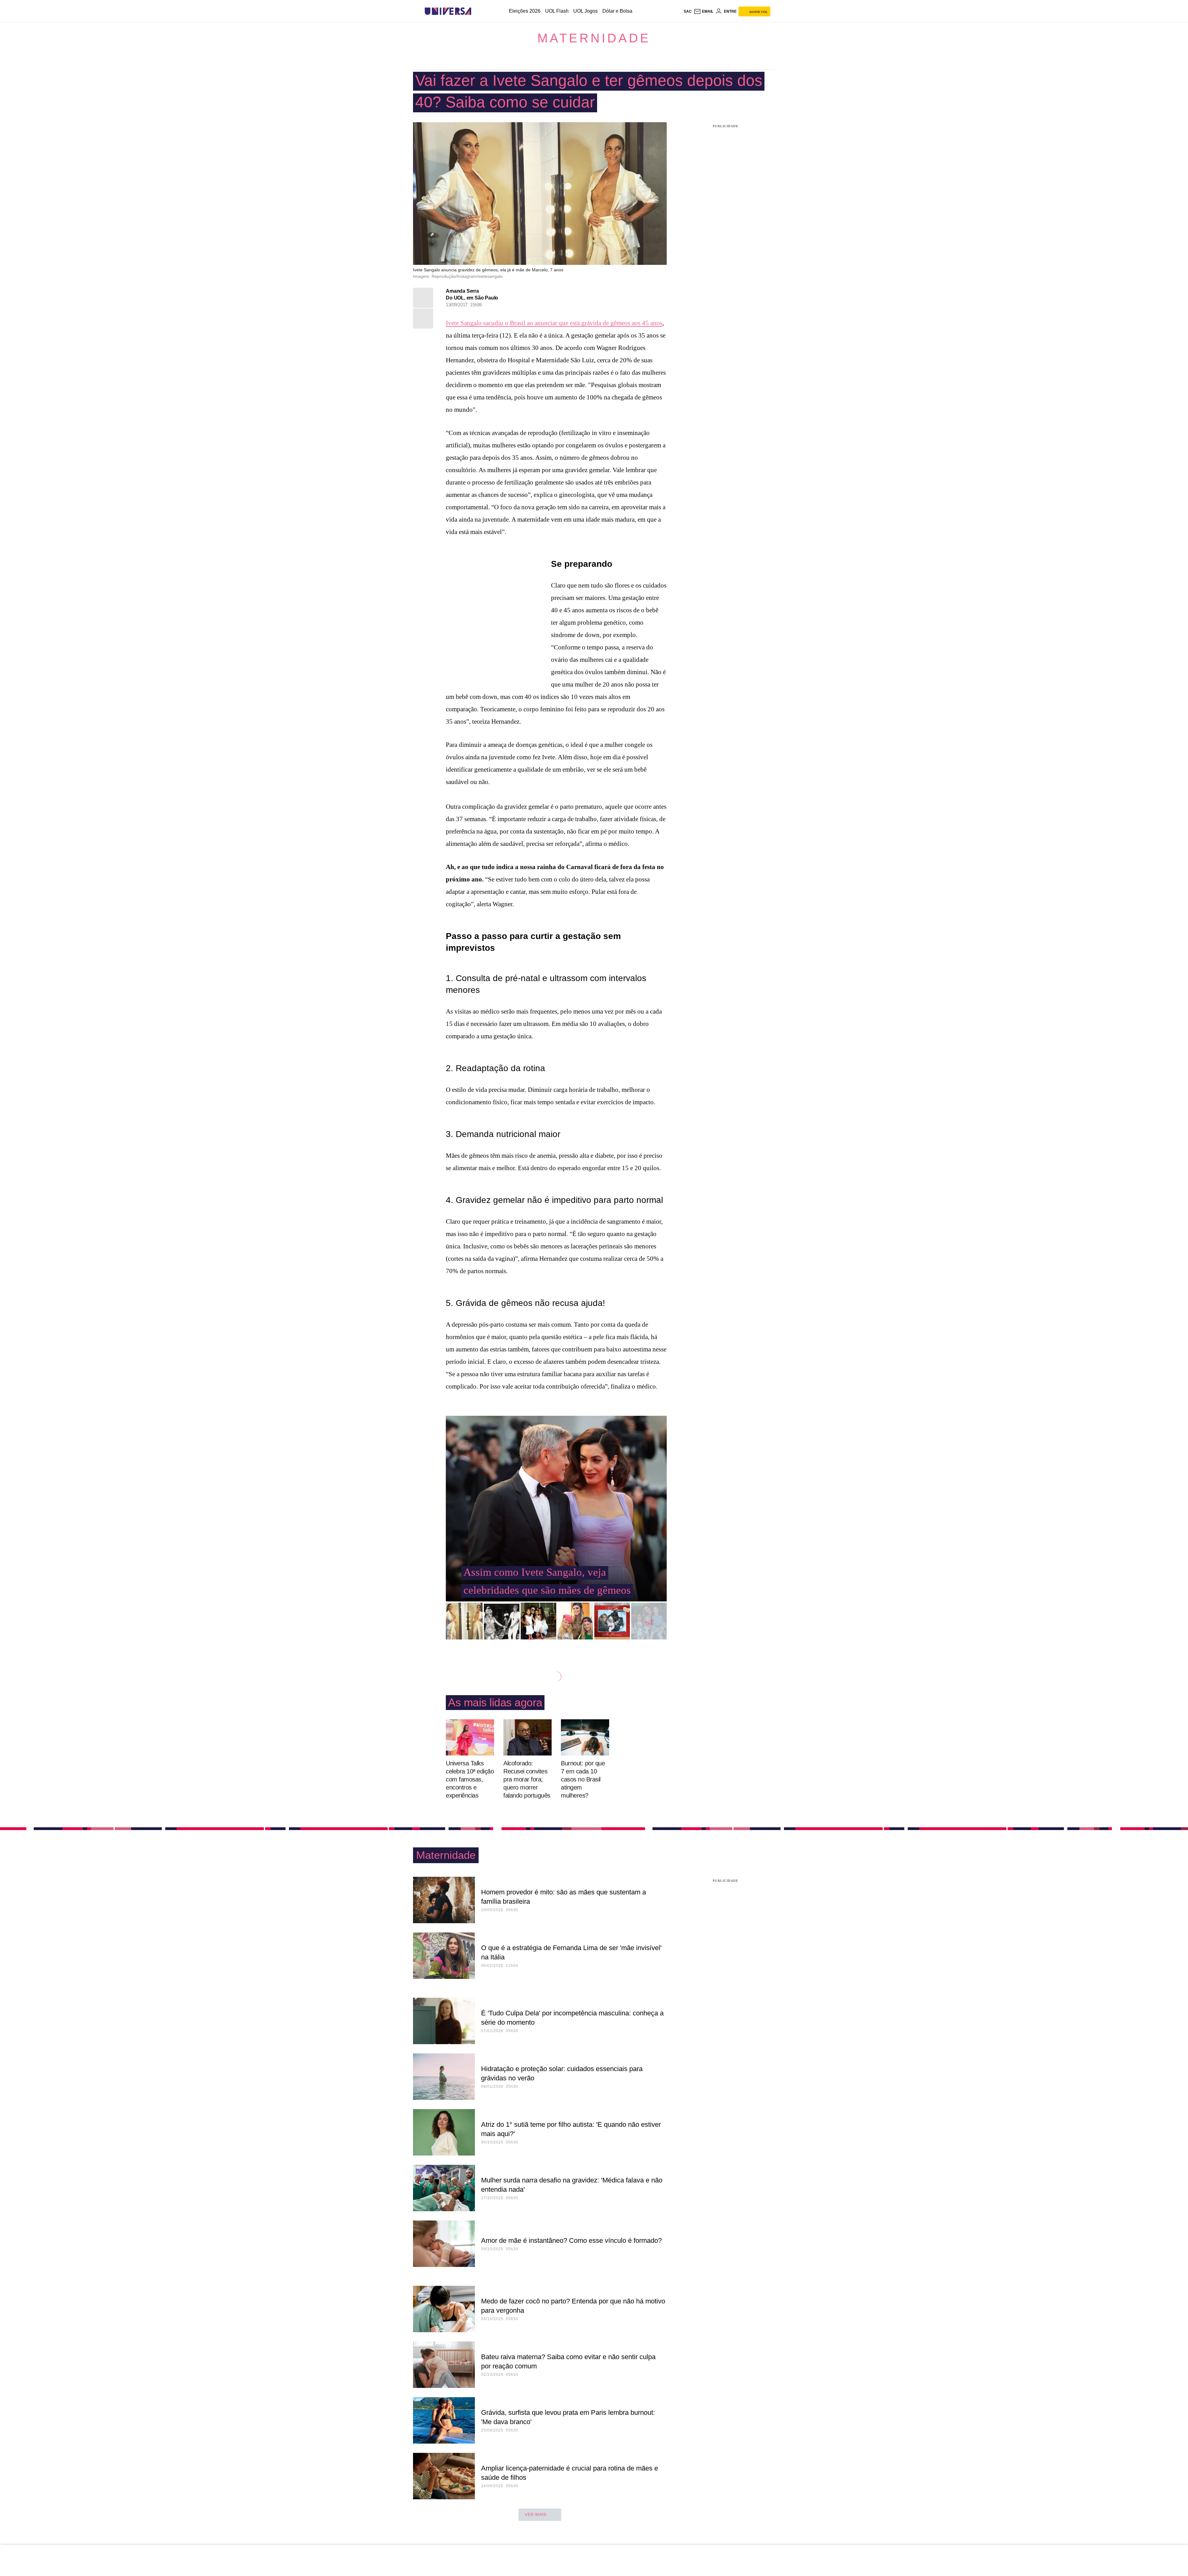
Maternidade (594, 38)
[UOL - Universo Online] (477, 11)
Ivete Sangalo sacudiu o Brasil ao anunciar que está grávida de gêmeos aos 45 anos (554, 323)
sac (688, 11)
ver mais (536, 2514)
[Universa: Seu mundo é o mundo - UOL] (448, 11)
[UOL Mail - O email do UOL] (704, 11)
